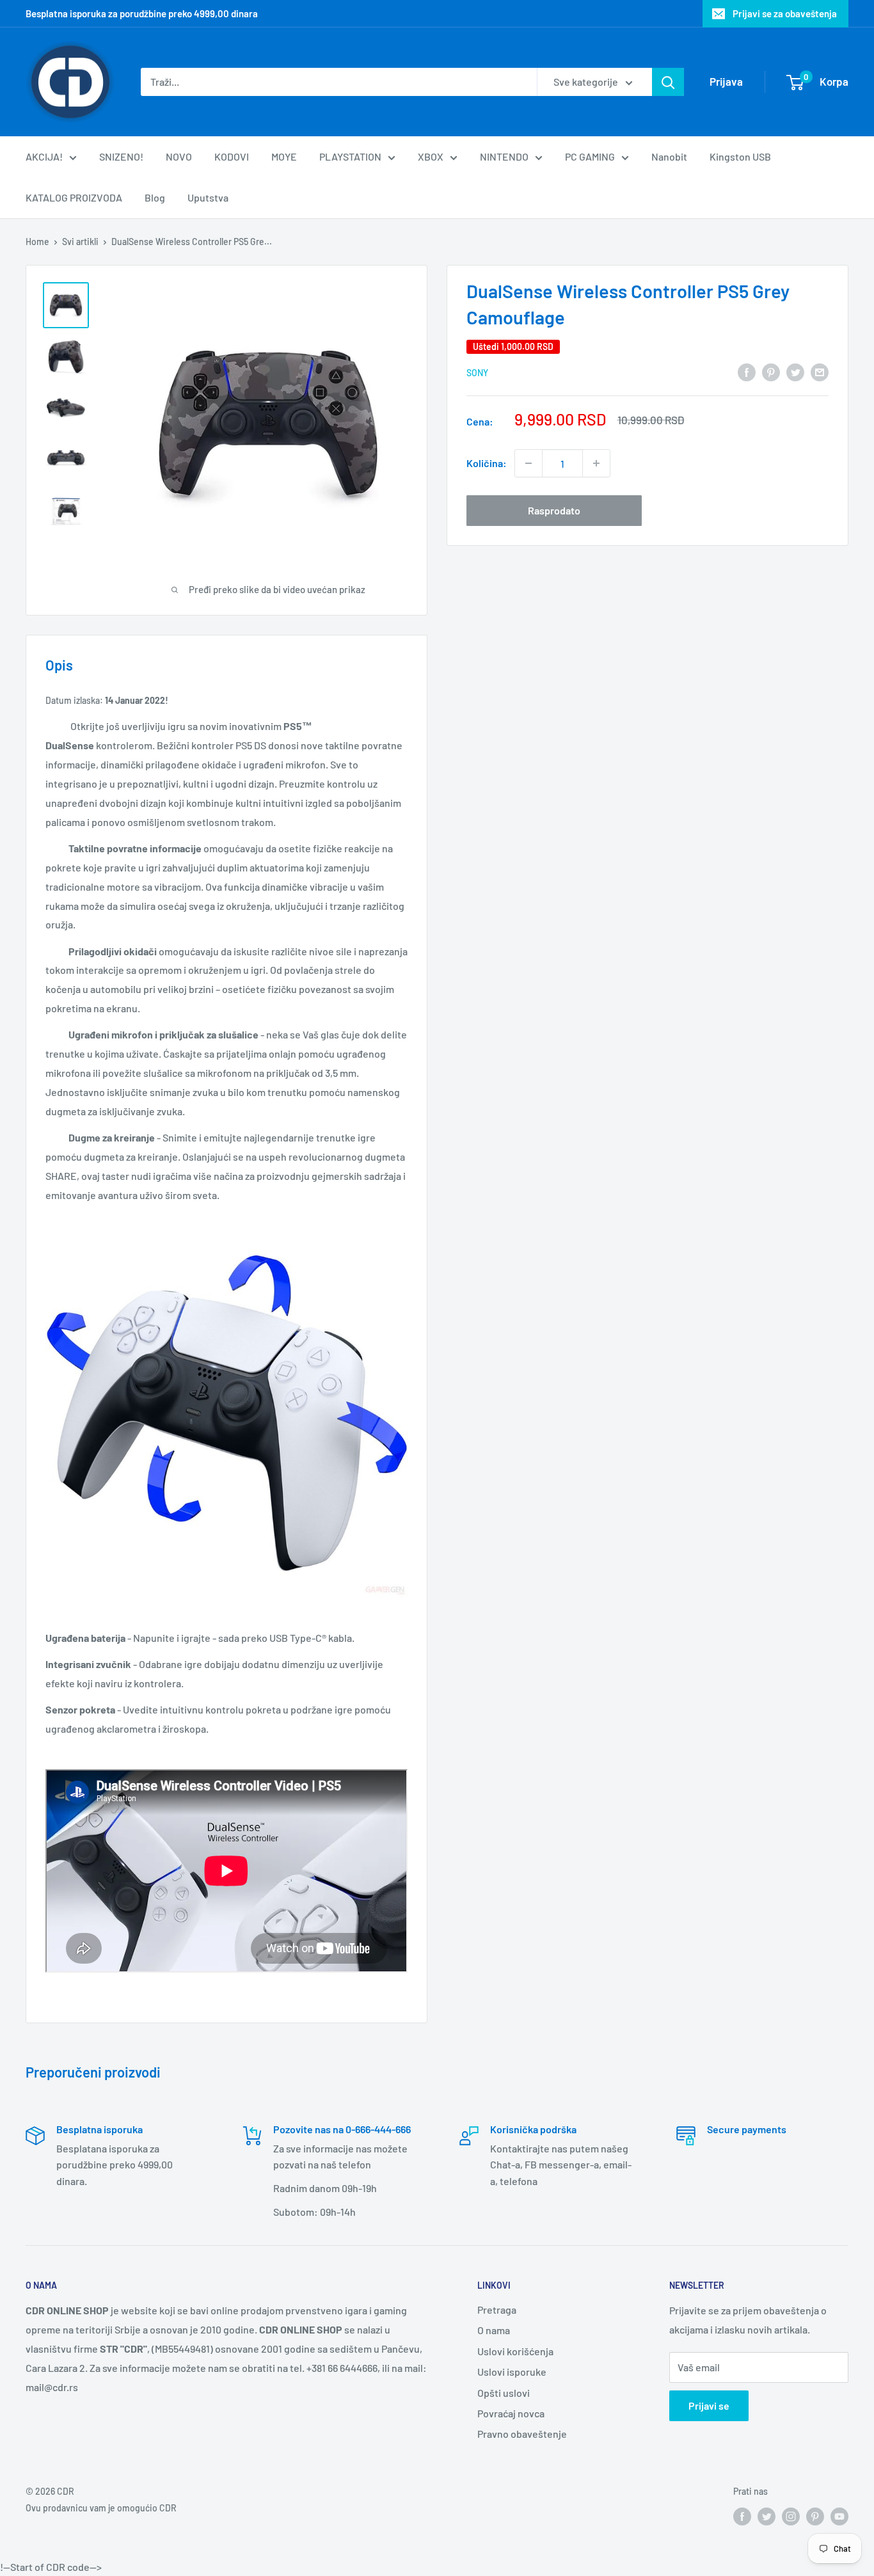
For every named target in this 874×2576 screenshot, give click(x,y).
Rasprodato (554, 510)
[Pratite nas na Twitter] (767, 2516)
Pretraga (497, 2310)
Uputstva (208, 197)
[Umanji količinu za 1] (528, 463)
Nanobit (669, 156)
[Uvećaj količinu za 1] (596, 463)
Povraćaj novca (511, 2413)
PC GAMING (590, 156)
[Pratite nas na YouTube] (839, 2516)
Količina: (487, 463)
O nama (494, 2330)
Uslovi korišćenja (515, 2351)
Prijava (726, 81)
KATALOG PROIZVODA (74, 197)
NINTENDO (504, 156)
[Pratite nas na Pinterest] (815, 2516)
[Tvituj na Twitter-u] (795, 371)
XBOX (431, 156)
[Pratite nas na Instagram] (791, 2516)
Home (37, 242)
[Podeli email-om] (820, 371)
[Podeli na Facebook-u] (747, 371)
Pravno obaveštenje (522, 2434)
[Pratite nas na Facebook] (742, 2516)
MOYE (284, 156)
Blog (155, 197)
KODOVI (232, 156)
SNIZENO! (121, 156)
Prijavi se (709, 2405)
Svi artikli (80, 242)
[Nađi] (668, 82)
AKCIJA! (44, 156)
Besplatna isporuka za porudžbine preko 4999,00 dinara (142, 13)
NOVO (179, 156)
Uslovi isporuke (512, 2372)
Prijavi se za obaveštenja (785, 13)
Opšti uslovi (504, 2393)
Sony (477, 373)
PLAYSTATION (350, 156)
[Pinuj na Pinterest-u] (771, 371)
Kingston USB (740, 156)
